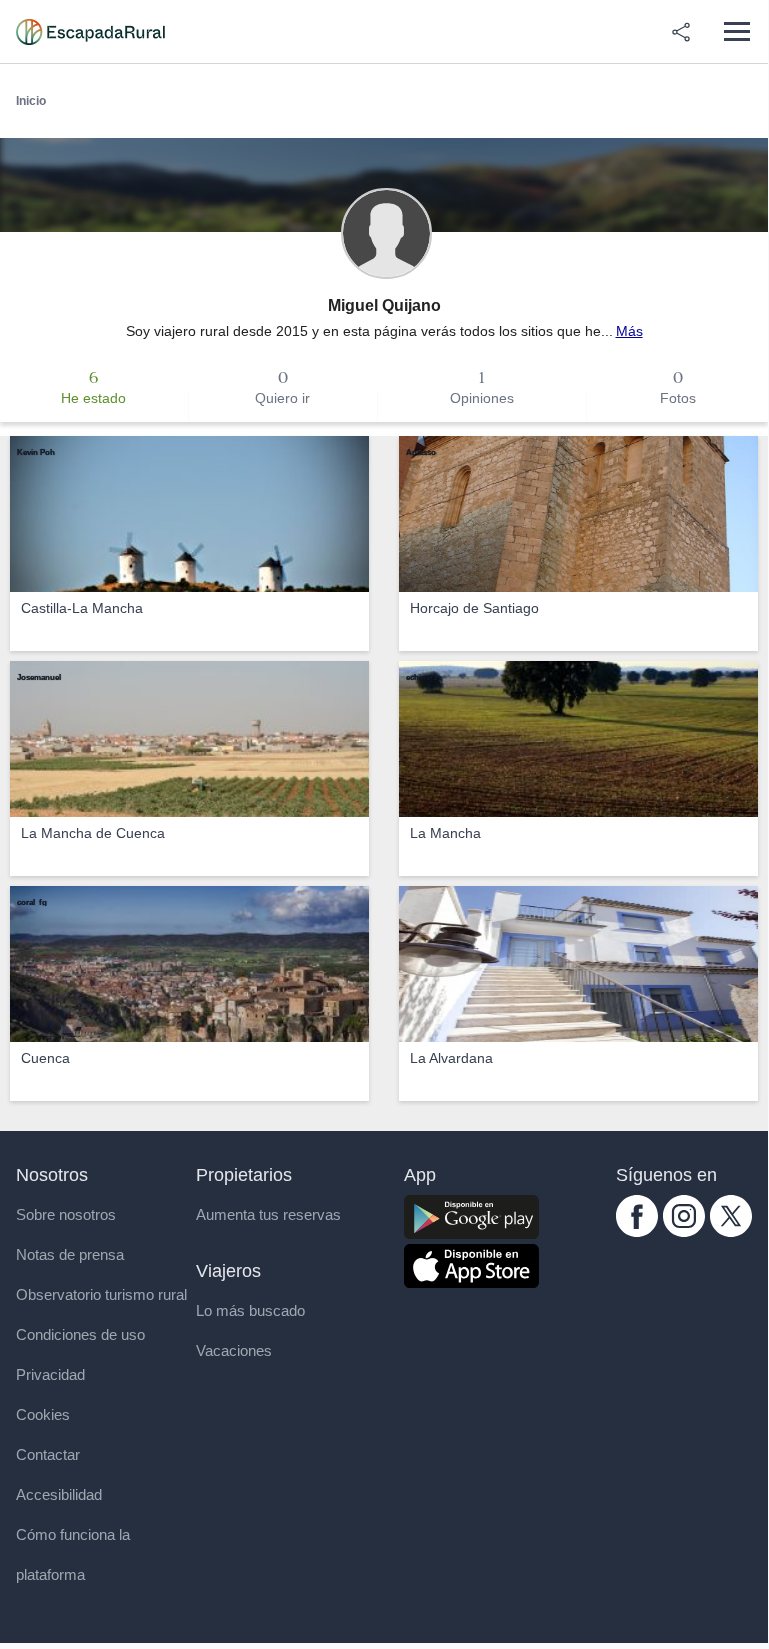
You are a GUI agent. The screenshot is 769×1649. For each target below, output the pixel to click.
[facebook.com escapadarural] (637, 1232)
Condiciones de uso (80, 1334)
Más (629, 331)
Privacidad (50, 1374)
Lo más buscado (250, 1310)
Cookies (43, 1414)
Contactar (48, 1454)
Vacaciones (234, 1350)
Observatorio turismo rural (101, 1294)
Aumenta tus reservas (268, 1214)
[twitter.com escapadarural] (731, 1232)
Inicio (31, 101)
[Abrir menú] (736, 31)
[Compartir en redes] (681, 32)
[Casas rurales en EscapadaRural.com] (90, 32)
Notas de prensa (70, 1254)
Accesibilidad (59, 1494)
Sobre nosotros (66, 1214)
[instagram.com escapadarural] (684, 1232)
